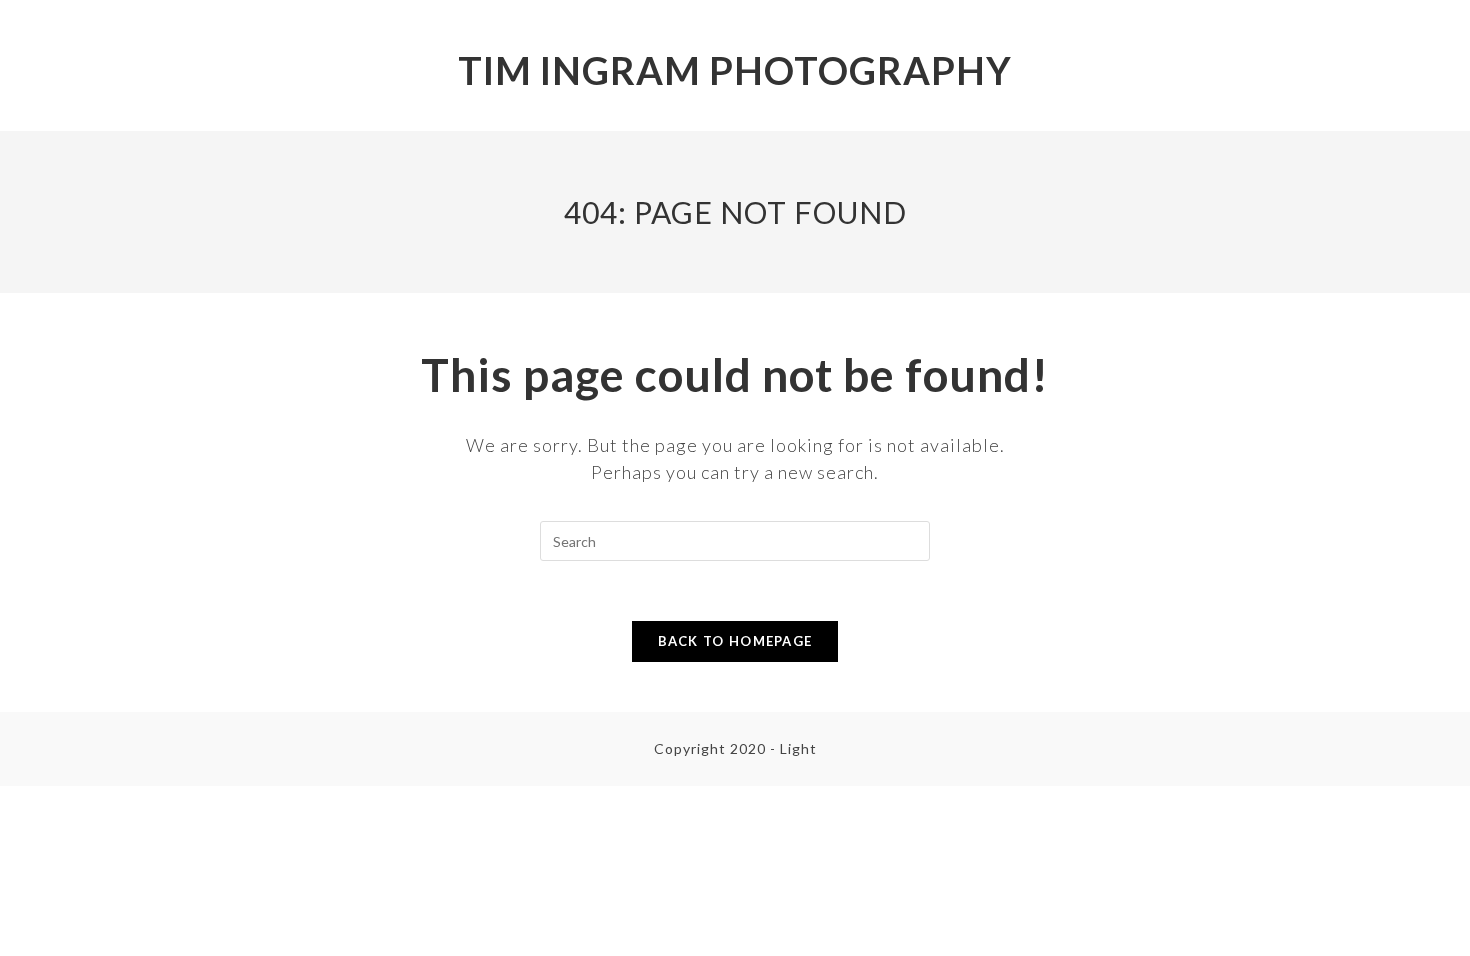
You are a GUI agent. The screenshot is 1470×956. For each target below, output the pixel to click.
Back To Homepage (735, 641)
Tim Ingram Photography (735, 70)
